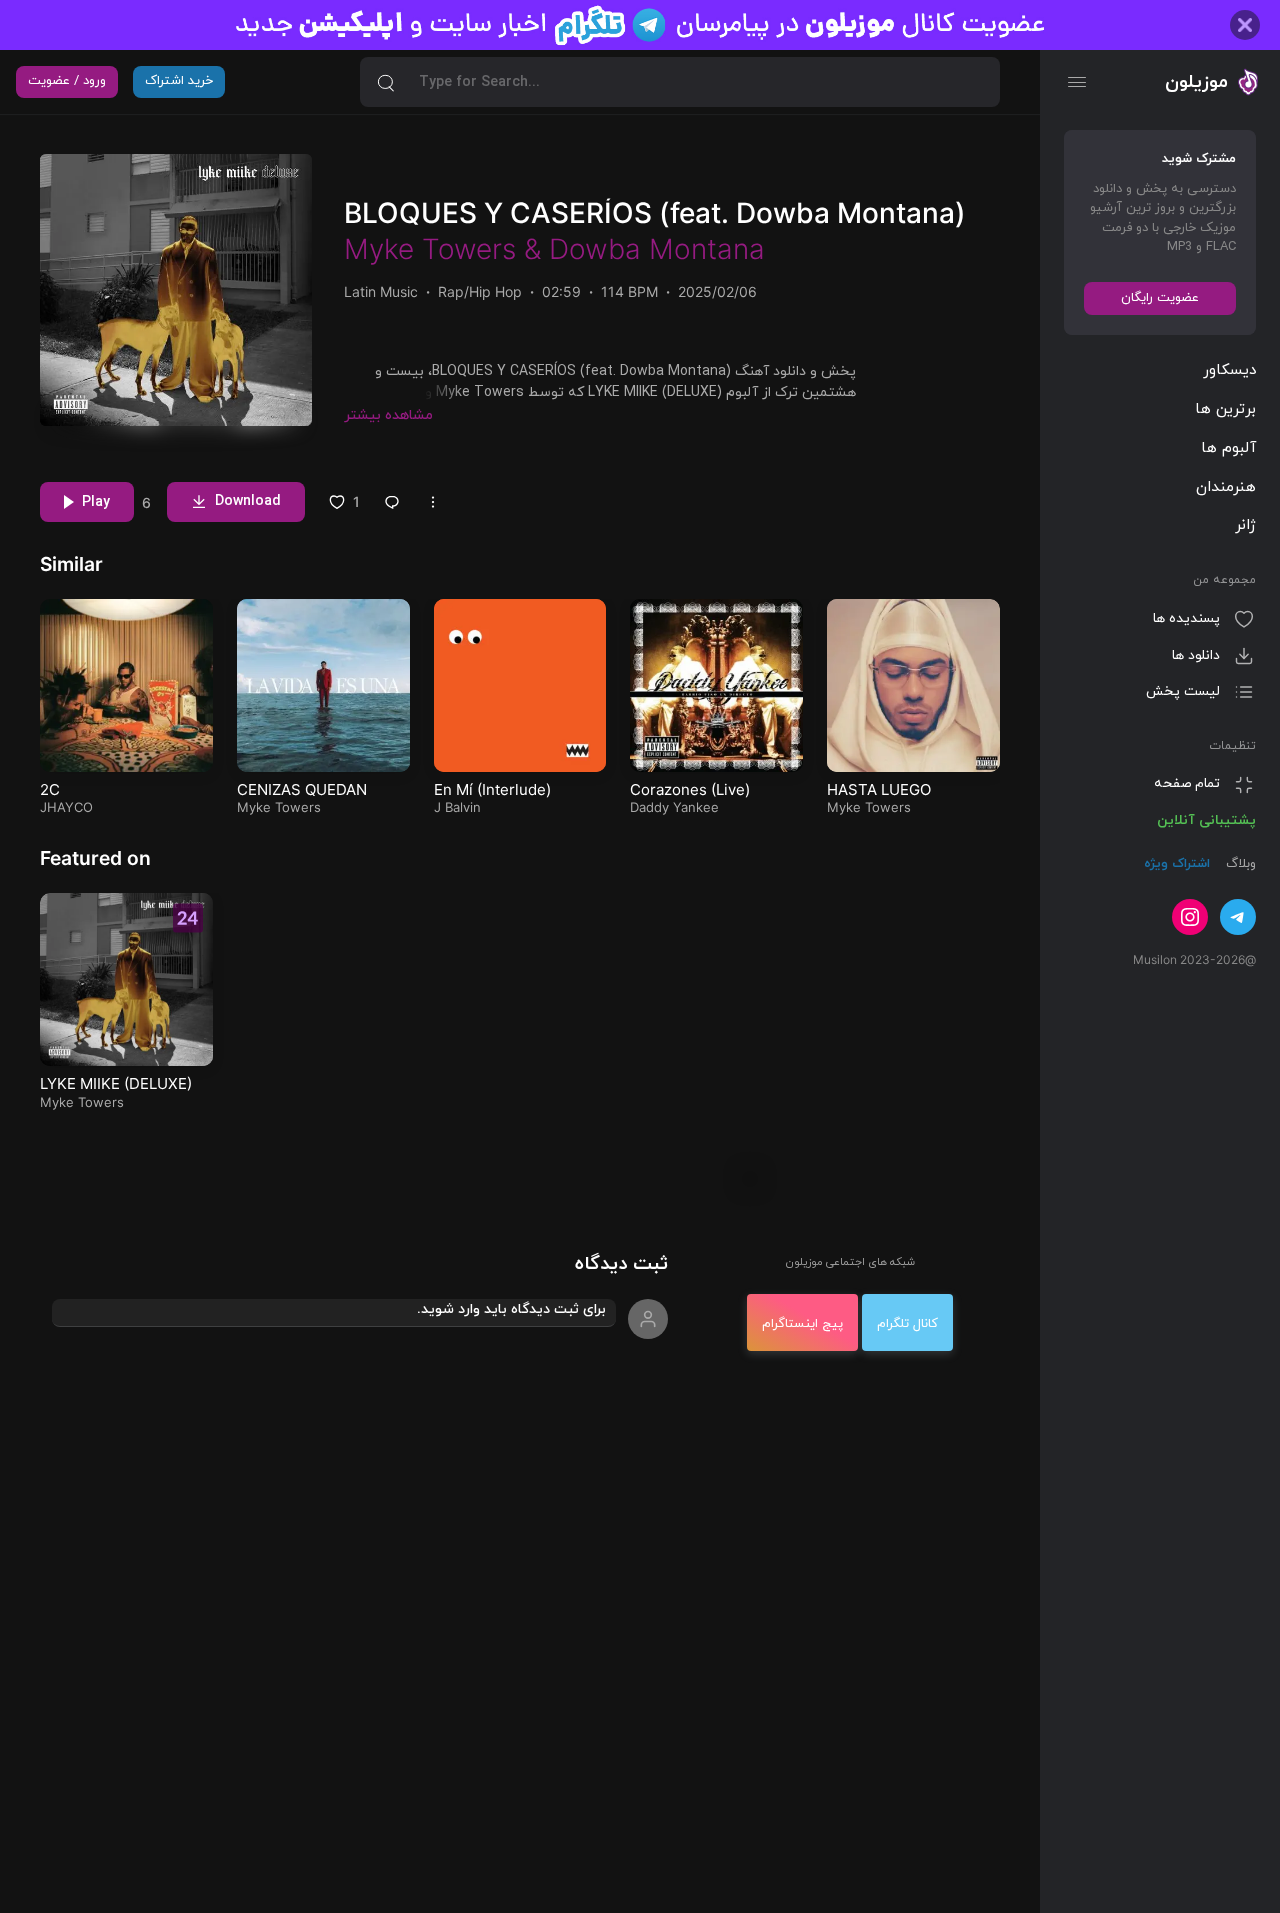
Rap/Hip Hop (480, 291)
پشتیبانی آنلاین (1206, 820)
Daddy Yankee (674, 807)
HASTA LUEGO (879, 789)
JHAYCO (66, 807)
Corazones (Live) (690, 789)
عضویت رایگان (1160, 298)
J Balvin (457, 807)
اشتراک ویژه (1177, 864)
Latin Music (381, 291)
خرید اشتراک (179, 81)
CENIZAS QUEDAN (302, 789)
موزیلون (1196, 82)
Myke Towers (430, 249)
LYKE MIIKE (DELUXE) (116, 1083)
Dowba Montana (657, 249)
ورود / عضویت (67, 81)
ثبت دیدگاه (621, 1264)
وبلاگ (1239, 864)
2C (50, 789)
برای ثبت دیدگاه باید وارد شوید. (511, 1309)
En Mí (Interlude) (492, 789)
